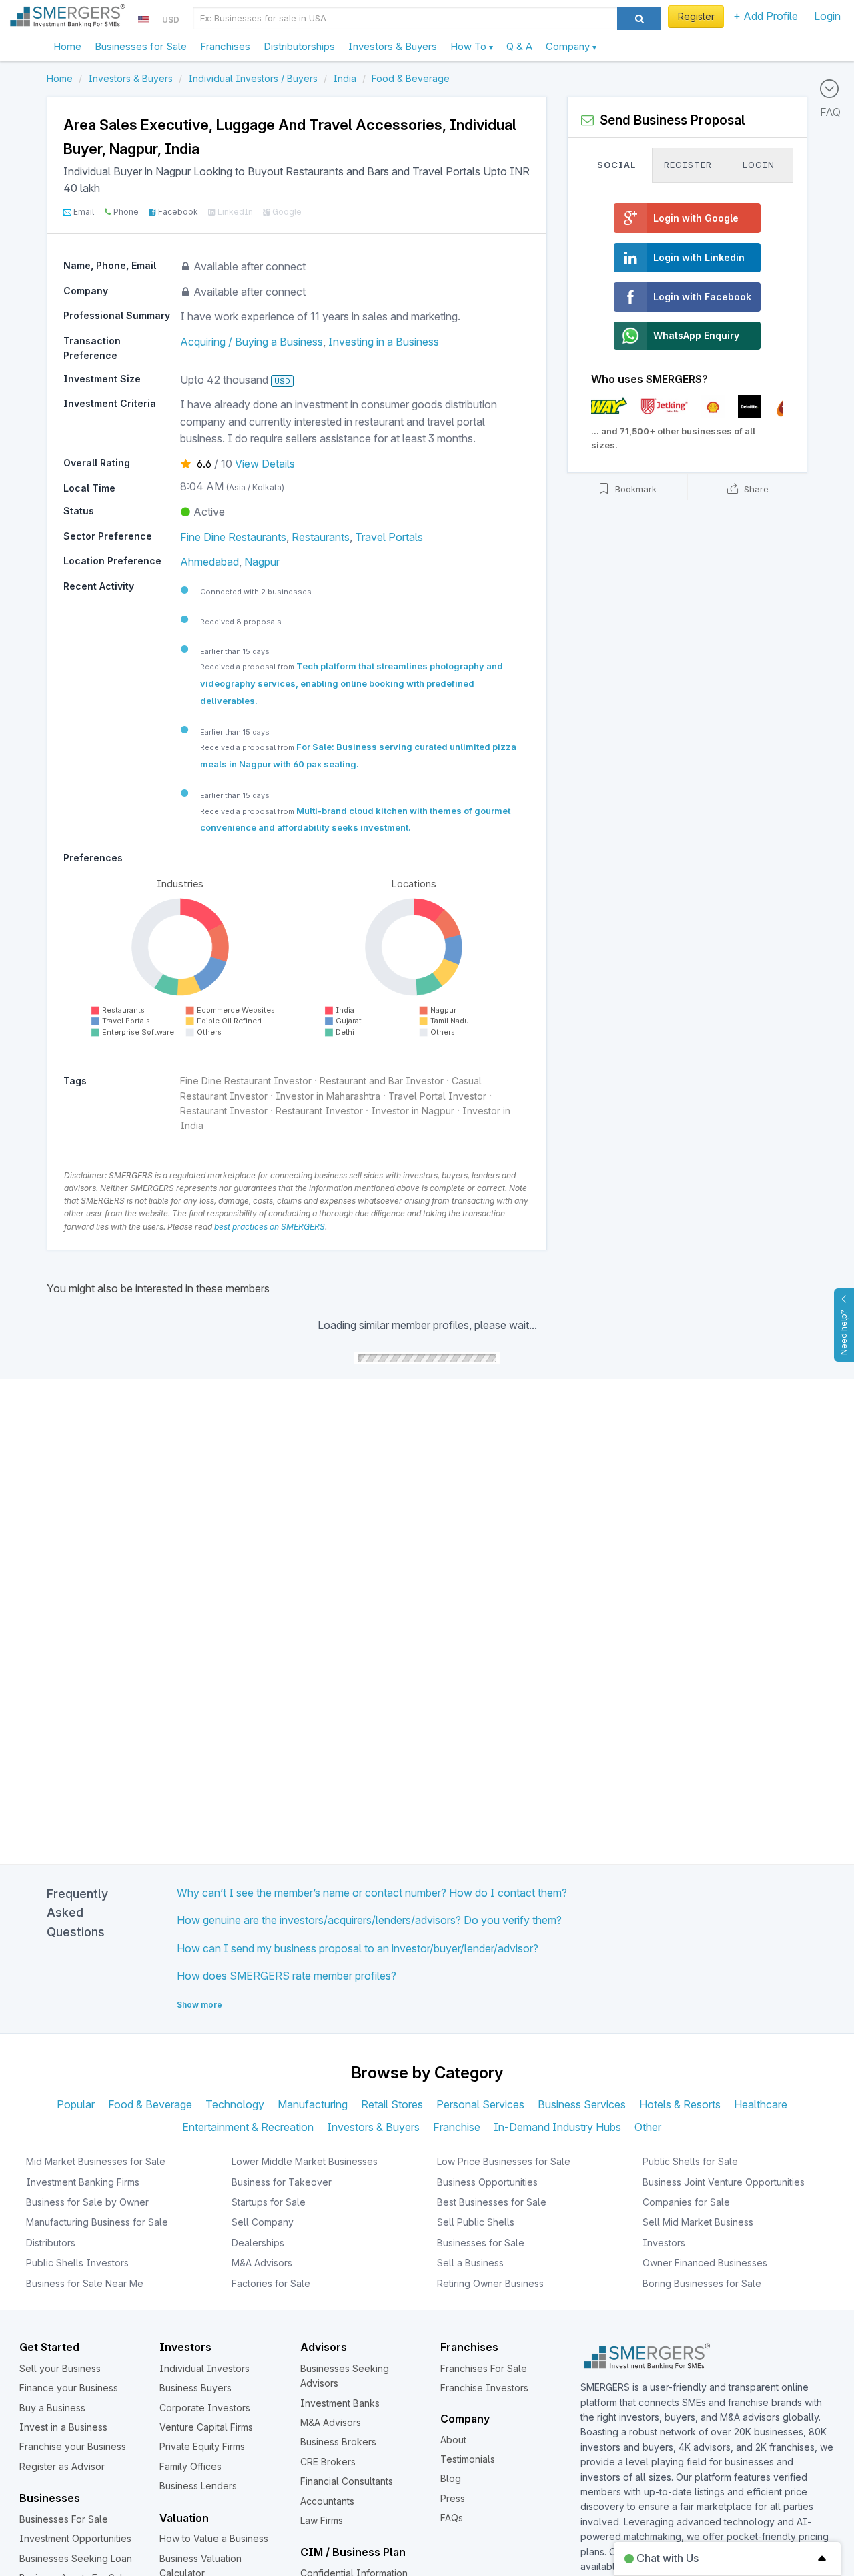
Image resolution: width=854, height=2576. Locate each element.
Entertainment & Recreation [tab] (248, 2127)
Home (67, 46)
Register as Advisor (62, 2466)
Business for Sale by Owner (87, 2202)
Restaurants (321, 537)
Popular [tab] (76, 2104)
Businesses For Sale (64, 2519)
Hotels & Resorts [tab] (680, 2104)
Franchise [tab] (457, 2127)
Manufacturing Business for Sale (97, 2222)
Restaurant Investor (224, 1111)
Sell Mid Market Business (698, 2222)
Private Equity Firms (202, 2446)
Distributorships (299, 46)
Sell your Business (60, 2368)
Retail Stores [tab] (392, 2104)
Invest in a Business (63, 2427)
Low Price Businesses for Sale (504, 2161)
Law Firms (322, 2520)
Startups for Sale (269, 2202)
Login (827, 16)
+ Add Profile (766, 16)
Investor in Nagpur (413, 1111)
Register (696, 16)
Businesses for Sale (141, 46)
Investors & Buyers (393, 46)
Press (453, 2498)
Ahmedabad (209, 562)
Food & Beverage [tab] (150, 2104)
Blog (451, 2478)
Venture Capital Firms (206, 2427)
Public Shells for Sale (690, 2161)
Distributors (51, 2243)
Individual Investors (204, 2368)
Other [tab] (648, 2127)
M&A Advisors (262, 2263)
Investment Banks (340, 2403)
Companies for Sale (686, 2202)
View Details (265, 464)
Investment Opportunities (75, 2538)
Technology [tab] (235, 2104)
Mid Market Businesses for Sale (96, 2161)
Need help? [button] (844, 1332)
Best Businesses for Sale (492, 2202)
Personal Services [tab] (480, 2104)
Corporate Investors (205, 2408)
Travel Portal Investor (437, 1096)
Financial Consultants (347, 2481)
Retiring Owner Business (490, 2283)
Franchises (225, 46)
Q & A (519, 46)
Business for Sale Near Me (85, 2283)
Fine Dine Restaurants (233, 537)
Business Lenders (198, 2486)
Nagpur (262, 562)
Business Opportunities (487, 2182)
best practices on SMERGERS (270, 1227)
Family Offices (190, 2466)
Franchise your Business (73, 2446)
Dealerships (258, 2243)
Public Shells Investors (77, 2263)
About (453, 2440)
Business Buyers (195, 2388)
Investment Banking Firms (83, 2182)
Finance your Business (69, 2388)
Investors (664, 2243)
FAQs (452, 2518)
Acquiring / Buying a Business (252, 342)
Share (755, 490)
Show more (199, 2005)
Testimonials (468, 2459)
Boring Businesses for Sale (702, 2283)
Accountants (327, 2501)
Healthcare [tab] (761, 2104)
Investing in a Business (384, 342)
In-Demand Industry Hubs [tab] (557, 2127)
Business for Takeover (282, 2182)
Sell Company (263, 2222)
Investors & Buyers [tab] (373, 2127)
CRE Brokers (328, 2462)
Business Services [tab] (582, 2104)
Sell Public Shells (476, 2222)
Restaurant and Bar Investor (382, 1081)
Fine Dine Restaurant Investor (246, 1081)
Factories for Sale (271, 2283)
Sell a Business (470, 2263)
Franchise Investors (484, 2388)
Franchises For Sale (484, 2368)
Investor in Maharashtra (328, 1096)
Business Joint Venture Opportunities (724, 2182)
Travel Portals (389, 537)
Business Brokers (338, 2442)
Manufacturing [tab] (313, 2104)
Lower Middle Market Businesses (305, 2161)
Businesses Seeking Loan (76, 2558)
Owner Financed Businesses (705, 2263)
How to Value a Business (214, 2538)
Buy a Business (52, 2408)
